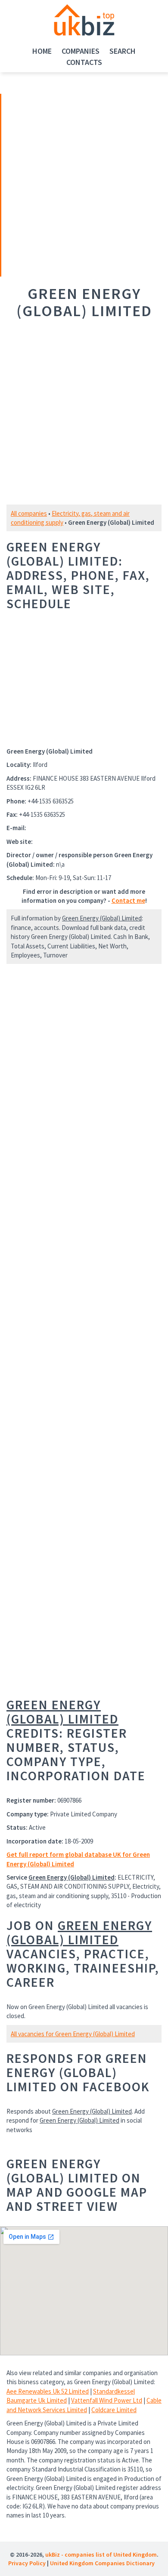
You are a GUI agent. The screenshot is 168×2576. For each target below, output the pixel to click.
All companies (29, 513)
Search (123, 51)
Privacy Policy (27, 2563)
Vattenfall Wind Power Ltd (107, 2400)
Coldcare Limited (114, 2410)
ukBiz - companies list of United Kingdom (101, 2554)
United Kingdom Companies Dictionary (102, 2563)
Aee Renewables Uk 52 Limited (48, 2391)
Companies (81, 51)
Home (42, 51)
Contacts (84, 62)
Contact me (128, 900)
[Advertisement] (62, 184)
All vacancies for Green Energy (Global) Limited (73, 2034)
